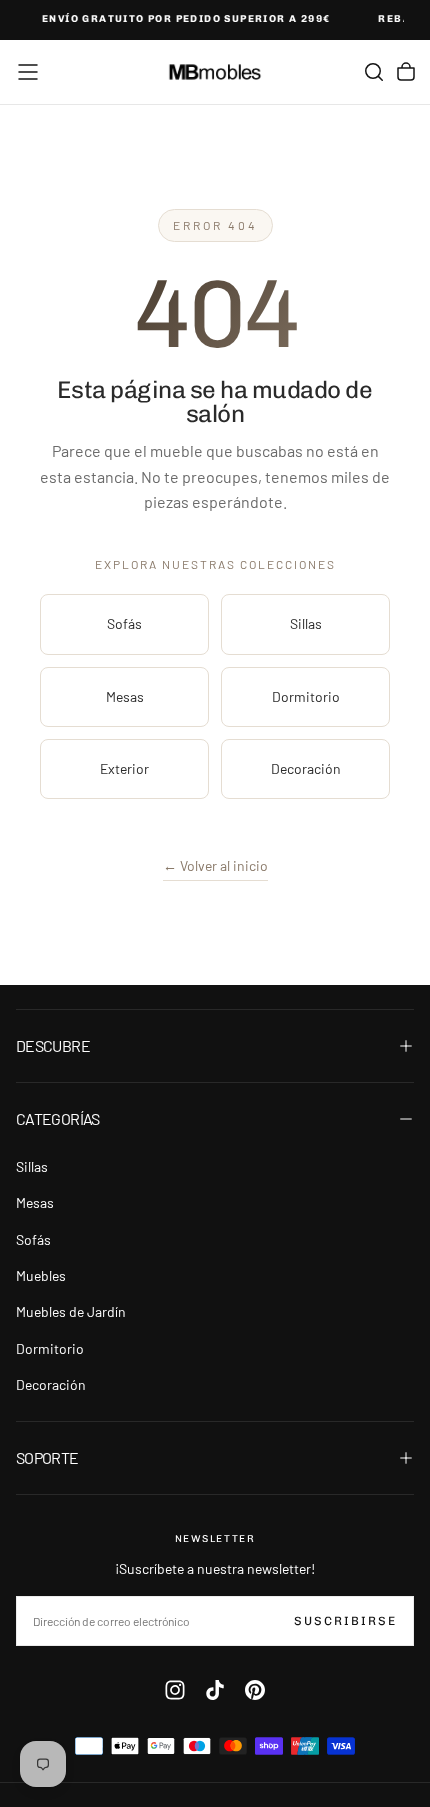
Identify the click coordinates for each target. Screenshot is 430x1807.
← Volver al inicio (215, 865)
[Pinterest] (255, 1690)
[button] (28, 72)
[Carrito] (406, 72)
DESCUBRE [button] (53, 1045)
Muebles (41, 1275)
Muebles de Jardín (71, 1311)
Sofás (124, 623)
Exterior (124, 768)
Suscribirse (345, 1621)
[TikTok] (215, 1690)
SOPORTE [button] (47, 1457)
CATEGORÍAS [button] (58, 1118)
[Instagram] (175, 1690)
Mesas (125, 696)
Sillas (306, 623)
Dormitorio (306, 696)
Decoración (306, 768)
